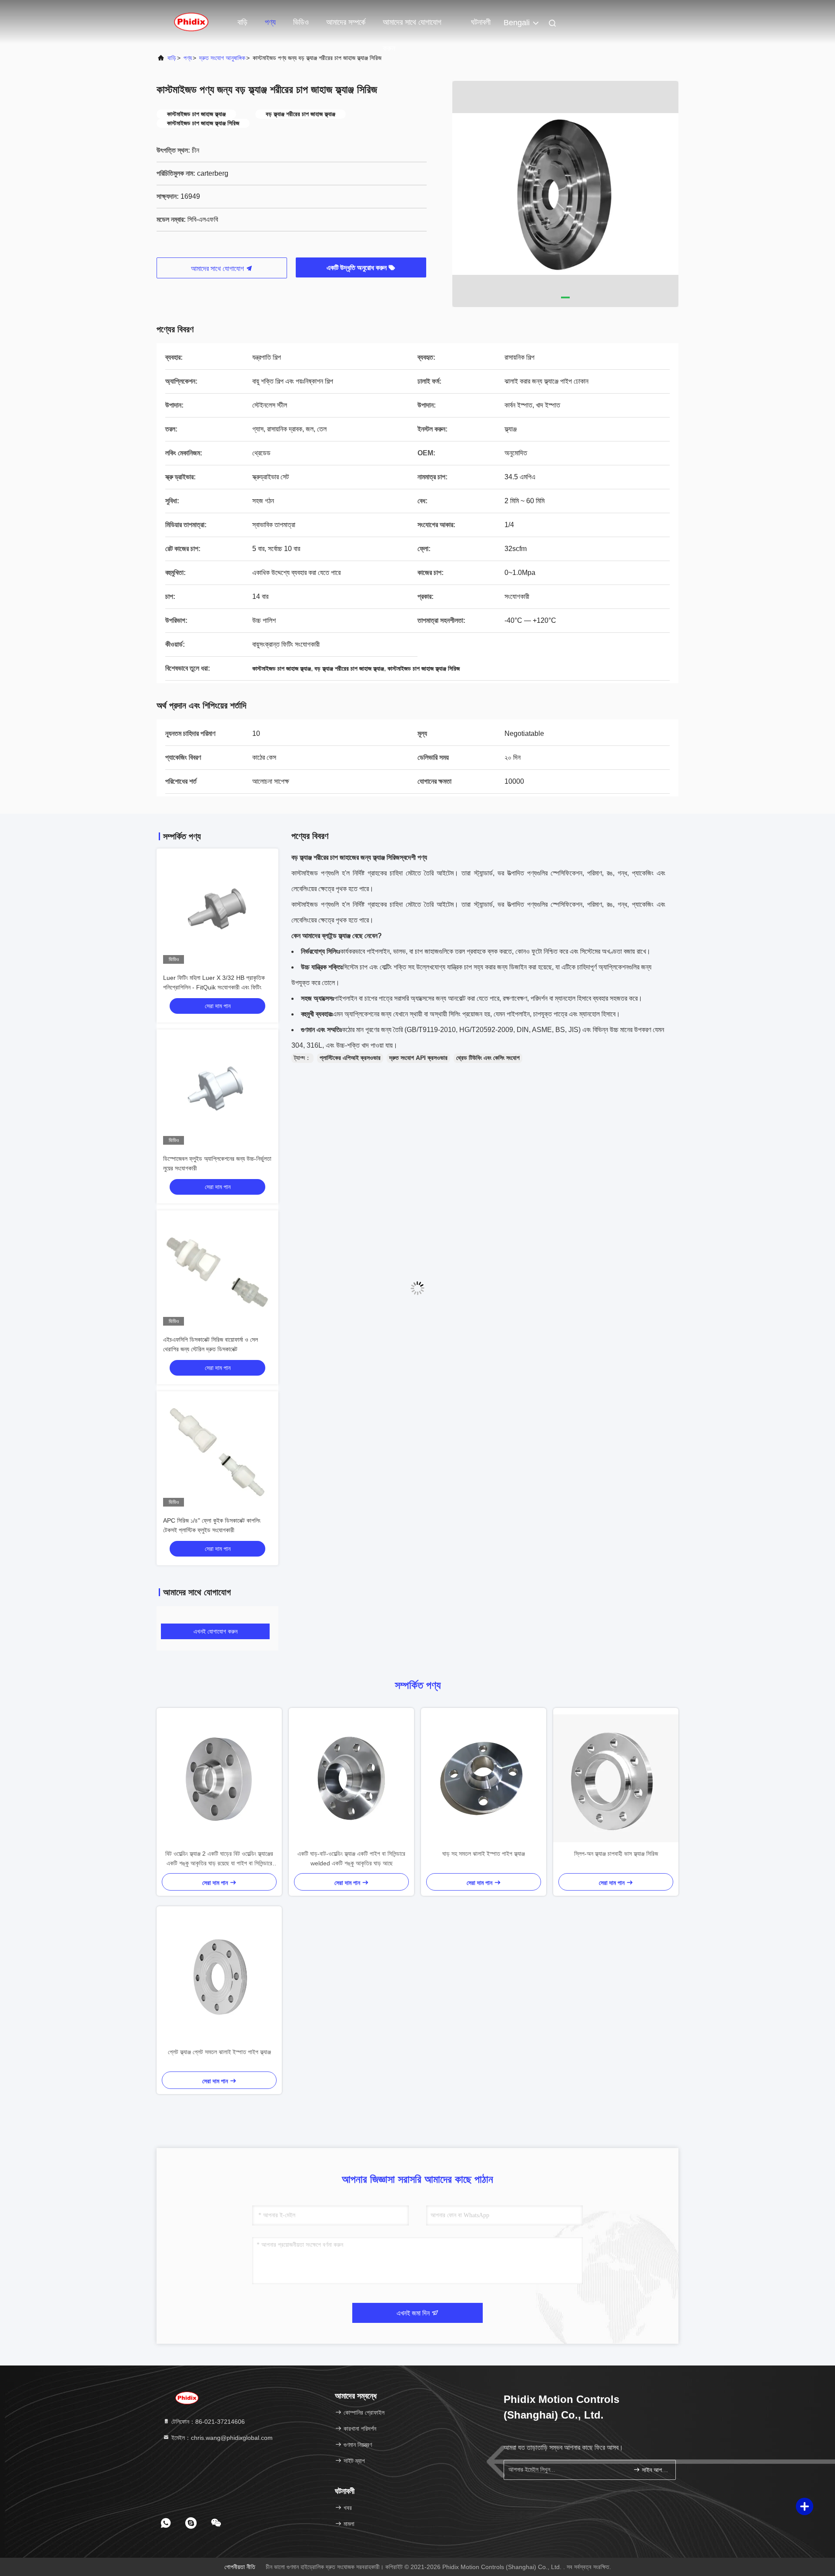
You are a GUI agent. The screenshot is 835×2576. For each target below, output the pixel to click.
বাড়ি (242, 22)
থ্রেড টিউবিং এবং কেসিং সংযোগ (488, 1058)
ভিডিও (301, 22)
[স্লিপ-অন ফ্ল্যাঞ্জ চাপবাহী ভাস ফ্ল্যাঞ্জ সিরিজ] (616, 1778)
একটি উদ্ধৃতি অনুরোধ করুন (357, 268)
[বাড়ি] (191, 22)
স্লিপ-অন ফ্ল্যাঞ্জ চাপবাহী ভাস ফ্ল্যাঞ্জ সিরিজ (616, 1854)
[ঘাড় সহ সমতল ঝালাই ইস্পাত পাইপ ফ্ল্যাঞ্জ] (484, 1778)
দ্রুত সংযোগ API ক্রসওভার (418, 1058)
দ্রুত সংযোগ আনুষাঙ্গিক (222, 58)
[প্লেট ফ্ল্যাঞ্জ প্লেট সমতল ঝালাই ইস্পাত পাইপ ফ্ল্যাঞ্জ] (219, 1977)
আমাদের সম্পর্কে (346, 22)
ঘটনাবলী (481, 22)
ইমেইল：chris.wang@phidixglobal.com (221, 2438)
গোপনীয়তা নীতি (240, 2567)
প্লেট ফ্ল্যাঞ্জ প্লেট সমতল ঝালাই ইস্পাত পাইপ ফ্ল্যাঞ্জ (219, 2052)
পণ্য (270, 22)
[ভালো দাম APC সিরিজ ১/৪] (217, 1452)
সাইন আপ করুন (654, 2470)
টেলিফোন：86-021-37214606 (207, 2422)
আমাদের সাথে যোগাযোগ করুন (412, 27)
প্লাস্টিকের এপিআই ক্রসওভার (350, 1058)
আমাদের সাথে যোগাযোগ (218, 269)
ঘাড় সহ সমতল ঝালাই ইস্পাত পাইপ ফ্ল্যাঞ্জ (484, 1854)
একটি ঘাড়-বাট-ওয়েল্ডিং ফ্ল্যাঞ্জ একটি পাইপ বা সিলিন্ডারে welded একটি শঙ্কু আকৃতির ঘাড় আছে (351, 1858)
